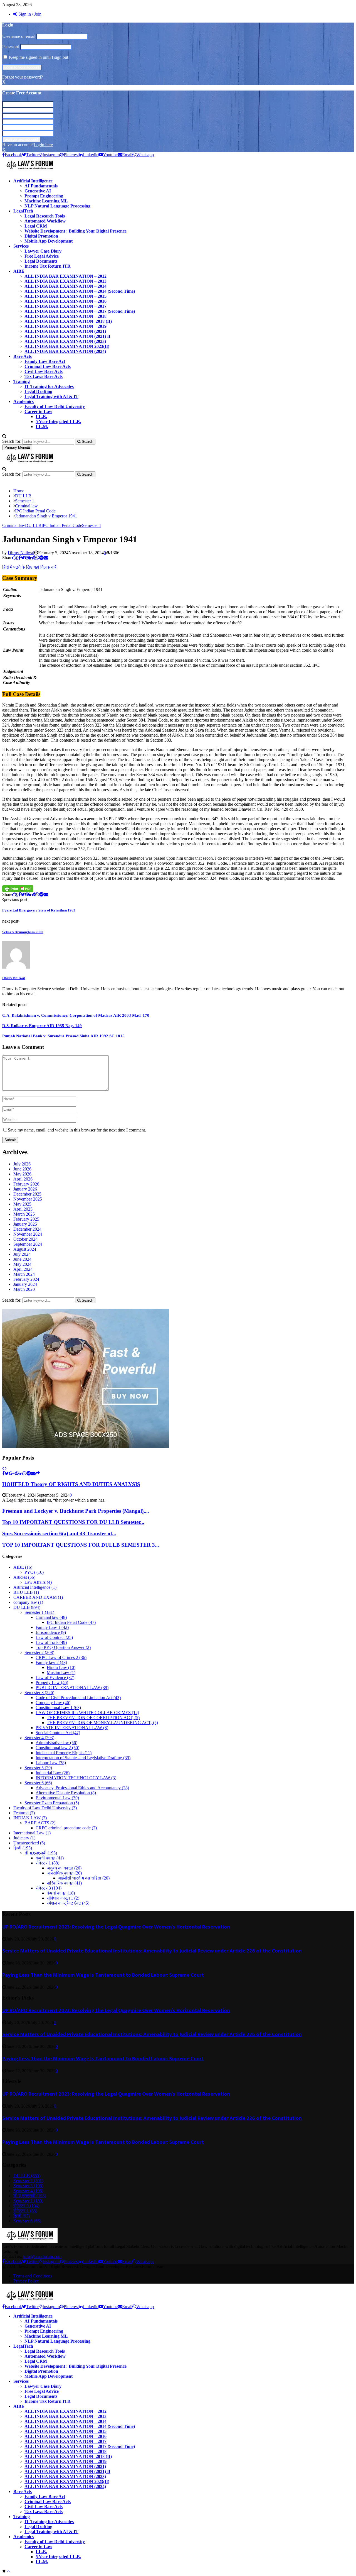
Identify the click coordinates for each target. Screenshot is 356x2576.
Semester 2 (39, 1652)
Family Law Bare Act (45, 361)
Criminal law (14, 525)
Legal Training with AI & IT (51, 396)
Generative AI (38, 191)
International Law (32, 1833)
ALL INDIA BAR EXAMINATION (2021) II (67, 336)
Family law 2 (51, 1662)
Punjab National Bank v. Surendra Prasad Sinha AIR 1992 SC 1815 (63, 1036)
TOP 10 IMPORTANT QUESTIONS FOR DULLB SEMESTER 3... (81, 1545)
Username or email (19, 36)
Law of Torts (51, 1642)
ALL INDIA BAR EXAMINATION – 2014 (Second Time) (80, 291)
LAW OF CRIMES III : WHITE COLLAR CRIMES (87, 1713)
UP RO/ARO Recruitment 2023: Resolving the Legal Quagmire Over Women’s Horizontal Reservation (116, 1927)
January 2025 (25, 1224)
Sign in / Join (29, 14)
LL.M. (42, 427)
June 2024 (22, 1259)
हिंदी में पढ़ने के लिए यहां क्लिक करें (29, 567)
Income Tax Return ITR (48, 266)
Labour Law (51, 1763)
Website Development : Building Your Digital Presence (76, 231)
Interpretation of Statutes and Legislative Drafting (83, 1758)
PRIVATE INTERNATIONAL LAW (72, 1728)
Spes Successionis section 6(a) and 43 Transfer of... (59, 1533)
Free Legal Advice (42, 256)
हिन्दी (23, 1848)
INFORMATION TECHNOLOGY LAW (76, 1778)
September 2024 (28, 1244)
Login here (43, 145)
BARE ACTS (40, 1823)
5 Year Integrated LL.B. (58, 421)
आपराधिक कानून (64, 1873)
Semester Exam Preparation (52, 1803)
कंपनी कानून (50, 1858)
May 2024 (22, 1264)
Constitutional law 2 (57, 1748)
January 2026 (25, 1189)
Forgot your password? (23, 77)
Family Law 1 (52, 1627)
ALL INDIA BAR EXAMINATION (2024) (65, 351)
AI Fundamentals (41, 186)
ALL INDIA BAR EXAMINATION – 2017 (65, 306)
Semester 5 (38, 1768)
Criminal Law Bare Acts (48, 366)
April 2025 (23, 1209)
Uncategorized (29, 1843)
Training (22, 381)
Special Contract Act (58, 1733)
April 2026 (23, 1179)
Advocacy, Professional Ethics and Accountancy (82, 1788)
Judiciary (24, 1838)
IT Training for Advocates (49, 386)
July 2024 (22, 1254)
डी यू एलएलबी (41, 1853)
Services (21, 246)
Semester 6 (38, 1783)
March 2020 (24, 1289)
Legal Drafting (38, 391)
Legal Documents (41, 261)
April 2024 (23, 1269)
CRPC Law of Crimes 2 (61, 1657)
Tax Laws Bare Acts (44, 376)
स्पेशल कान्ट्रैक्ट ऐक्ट (68, 1903)
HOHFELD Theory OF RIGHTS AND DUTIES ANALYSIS (71, 1484)
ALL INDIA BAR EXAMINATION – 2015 (65, 296)
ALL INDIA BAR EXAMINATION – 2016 (65, 301)
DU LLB (33, 525)
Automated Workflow (45, 221)
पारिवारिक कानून (64, 1883)
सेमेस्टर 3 (49, 1888)
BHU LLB (26, 1592)
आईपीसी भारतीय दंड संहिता (84, 1878)
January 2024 (25, 1284)
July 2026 (22, 1164)
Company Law (53, 1703)
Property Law (52, 1682)
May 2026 (22, 1174)
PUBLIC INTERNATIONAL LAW (72, 1687)
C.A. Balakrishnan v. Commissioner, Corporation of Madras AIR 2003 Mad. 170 (76, 1015)
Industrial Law (53, 1773)
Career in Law (38, 411)
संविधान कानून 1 (63, 1898)
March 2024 (24, 1274)
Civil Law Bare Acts (44, 371)
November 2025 (28, 1199)
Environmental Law (57, 1798)
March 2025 (24, 1214)
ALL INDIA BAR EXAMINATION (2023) (65, 341)
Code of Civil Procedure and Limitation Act (78, 1698)
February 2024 (26, 1279)
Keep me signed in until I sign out (38, 57)
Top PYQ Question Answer (63, 1647)
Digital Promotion (41, 236)
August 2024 (25, 1249)
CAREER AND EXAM (38, 1597)
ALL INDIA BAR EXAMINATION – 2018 (65, 316)
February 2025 (26, 1219)
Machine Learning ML (46, 201)
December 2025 (27, 1194)
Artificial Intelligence (33, 181)
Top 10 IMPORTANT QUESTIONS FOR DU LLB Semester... (73, 1522)
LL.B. (41, 416)
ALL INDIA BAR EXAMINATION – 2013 (65, 281)
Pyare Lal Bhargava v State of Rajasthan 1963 (39, 910)
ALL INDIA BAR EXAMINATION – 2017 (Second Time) (80, 311)
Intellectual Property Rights (64, 1753)
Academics (24, 401)
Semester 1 (92, 525)
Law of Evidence (55, 1677)
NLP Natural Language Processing (57, 206)
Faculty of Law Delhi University (55, 406)
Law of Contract (54, 1637)
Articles (24, 1577)
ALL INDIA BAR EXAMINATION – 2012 (65, 276)
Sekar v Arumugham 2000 (23, 932)
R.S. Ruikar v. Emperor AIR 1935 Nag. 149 (42, 1026)
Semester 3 (39, 1693)
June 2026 (22, 1169)
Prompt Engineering (44, 196)
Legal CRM (36, 226)
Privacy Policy (26, 2281)
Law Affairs (38, 1582)
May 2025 (22, 1204)
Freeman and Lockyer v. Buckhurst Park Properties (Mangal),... (76, 1511)
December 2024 (27, 1229)
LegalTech (23, 211)
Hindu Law (61, 1667)
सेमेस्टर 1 (47, 1863)
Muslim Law (61, 1672)
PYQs (34, 1572)
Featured (24, 1813)
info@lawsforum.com (42, 2256)
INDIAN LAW (30, 1818)
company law (28, 1602)
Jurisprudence (51, 1632)
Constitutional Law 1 (58, 1708)
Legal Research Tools (45, 216)
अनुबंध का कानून (64, 1868)
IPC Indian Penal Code (62, 525)
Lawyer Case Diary (43, 251)
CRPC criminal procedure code (66, 1828)
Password (11, 47)
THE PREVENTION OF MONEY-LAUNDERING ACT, (102, 1723)
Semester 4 (39, 1738)
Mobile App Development (49, 241)
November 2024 (28, 1234)
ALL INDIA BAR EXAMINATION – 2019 (65, 326)
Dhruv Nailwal (21, 553)
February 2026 (26, 1184)
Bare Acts (23, 356)
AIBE (19, 271)
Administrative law (56, 1743)
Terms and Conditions (33, 2276)
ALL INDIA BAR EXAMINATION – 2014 (65, 286)
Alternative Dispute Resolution (66, 1793)
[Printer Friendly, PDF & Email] (18, 889)
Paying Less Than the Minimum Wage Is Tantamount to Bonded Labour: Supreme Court (103, 1975)
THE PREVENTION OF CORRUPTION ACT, (93, 1718)
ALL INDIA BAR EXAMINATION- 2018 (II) (68, 321)
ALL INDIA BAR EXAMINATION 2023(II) (67, 346)
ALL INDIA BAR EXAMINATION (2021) (65, 331)
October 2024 (25, 1239)
